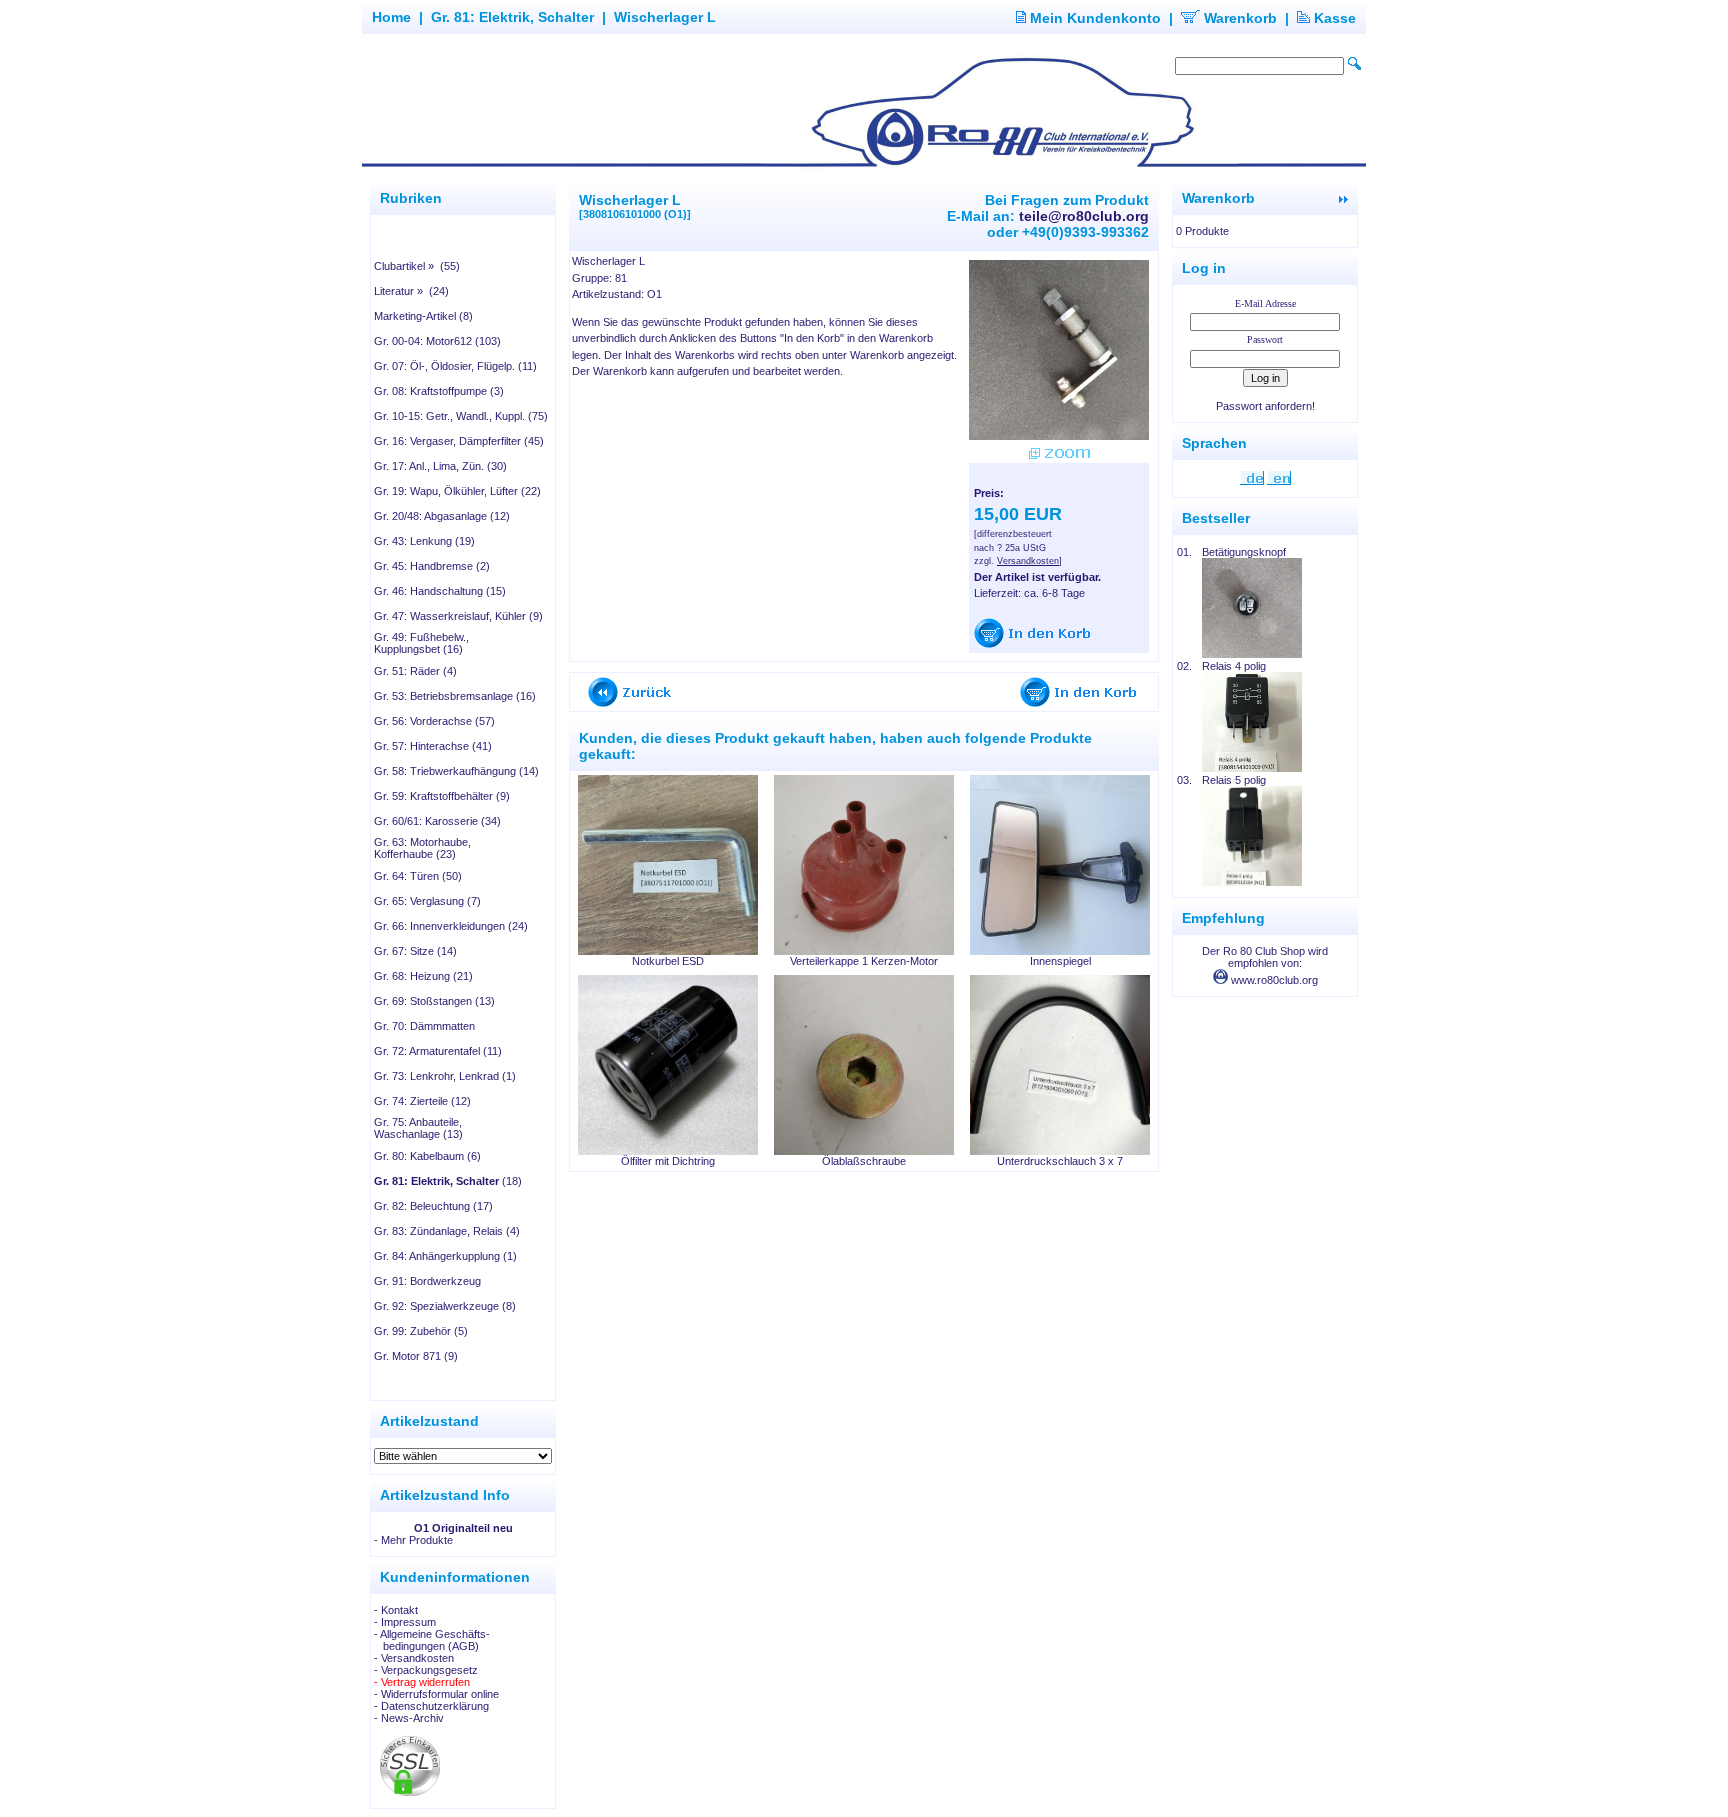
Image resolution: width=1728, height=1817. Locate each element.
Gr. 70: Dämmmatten (424, 1026)
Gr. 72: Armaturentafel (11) (438, 1051)
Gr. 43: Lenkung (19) (424, 541)
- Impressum (405, 1622)
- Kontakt (396, 1610)
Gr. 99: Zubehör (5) (421, 1331)
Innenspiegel (1060, 961)
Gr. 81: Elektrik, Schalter (512, 17)
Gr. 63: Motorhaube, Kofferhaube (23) (422, 848)
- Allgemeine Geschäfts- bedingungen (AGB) (432, 1640)
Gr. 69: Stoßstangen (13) (434, 1001)
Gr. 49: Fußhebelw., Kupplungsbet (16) (421, 643)
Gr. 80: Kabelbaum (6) (427, 1156)
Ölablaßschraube (864, 1161)
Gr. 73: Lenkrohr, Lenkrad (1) (445, 1076)
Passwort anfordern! (1265, 406)
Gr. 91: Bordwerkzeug (427, 1281)
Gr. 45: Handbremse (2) (432, 566)
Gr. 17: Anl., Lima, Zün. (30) (440, 466)
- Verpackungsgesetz (426, 1670)
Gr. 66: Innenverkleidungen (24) (451, 926)
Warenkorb (1238, 18)
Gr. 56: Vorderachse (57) (434, 721)
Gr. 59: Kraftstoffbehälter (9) (442, 796)
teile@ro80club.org (1084, 216)
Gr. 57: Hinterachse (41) (433, 746)
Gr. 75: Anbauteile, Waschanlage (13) (418, 1128)
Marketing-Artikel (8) (423, 316)
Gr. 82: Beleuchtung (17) (433, 1206)
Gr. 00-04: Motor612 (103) (437, 341)
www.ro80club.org (1273, 980)
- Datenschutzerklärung (431, 1706)
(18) (448, 1181)
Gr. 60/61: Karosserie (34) (437, 821)
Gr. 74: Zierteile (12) (422, 1101)
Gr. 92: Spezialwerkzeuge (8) (445, 1306)
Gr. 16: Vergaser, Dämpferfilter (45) (459, 441)
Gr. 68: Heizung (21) (423, 976)
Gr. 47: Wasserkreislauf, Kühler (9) (458, 616)
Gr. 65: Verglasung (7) (427, 901)
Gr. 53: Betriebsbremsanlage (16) (455, 696)
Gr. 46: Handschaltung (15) (440, 591)
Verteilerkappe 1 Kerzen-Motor (864, 961)
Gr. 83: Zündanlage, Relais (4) (447, 1231)
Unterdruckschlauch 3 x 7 (1060, 1161)
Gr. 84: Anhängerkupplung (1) (445, 1256)
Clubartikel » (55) (417, 266)
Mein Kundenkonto (1093, 18)
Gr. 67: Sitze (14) (415, 951)
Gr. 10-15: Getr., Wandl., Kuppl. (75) (461, 416)
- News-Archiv (409, 1718)
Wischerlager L (665, 17)
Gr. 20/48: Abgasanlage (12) (442, 516)
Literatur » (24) (411, 291)
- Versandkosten (414, 1658)
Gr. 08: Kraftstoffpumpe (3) (439, 391)
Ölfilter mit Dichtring (668, 1161)
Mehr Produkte (417, 1540)
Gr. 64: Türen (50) (418, 876)
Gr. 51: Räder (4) (415, 671)
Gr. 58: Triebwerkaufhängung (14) (456, 771)
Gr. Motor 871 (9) (416, 1356)
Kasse (1333, 18)
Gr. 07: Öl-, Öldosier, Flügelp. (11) (455, 366)
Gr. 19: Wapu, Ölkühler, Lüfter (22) (457, 491)
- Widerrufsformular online (436, 1694)
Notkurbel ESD (668, 961)
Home (391, 17)
